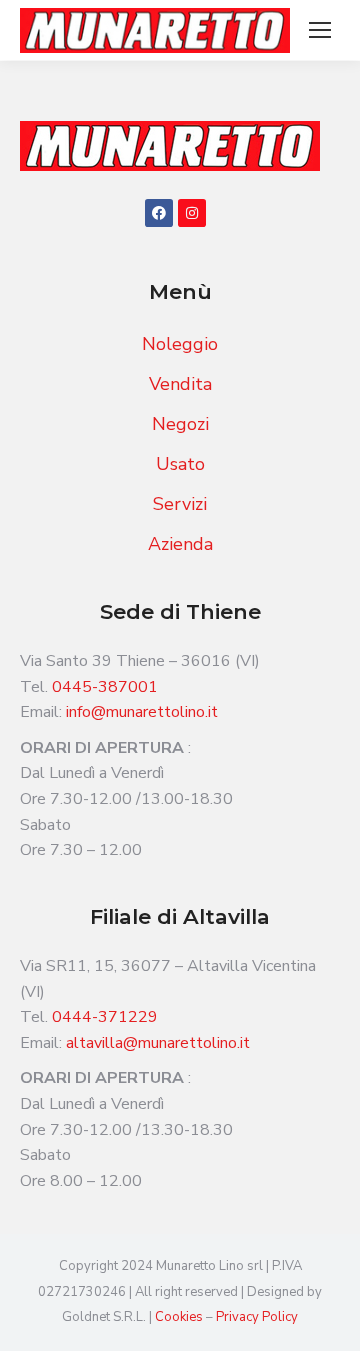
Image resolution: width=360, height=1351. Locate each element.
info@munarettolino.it (142, 712)
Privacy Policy (257, 1317)
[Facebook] (159, 213)
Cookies (180, 1317)
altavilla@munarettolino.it (158, 1043)
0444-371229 (105, 1017)
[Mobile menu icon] (320, 30)
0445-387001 (105, 687)
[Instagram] (192, 213)
